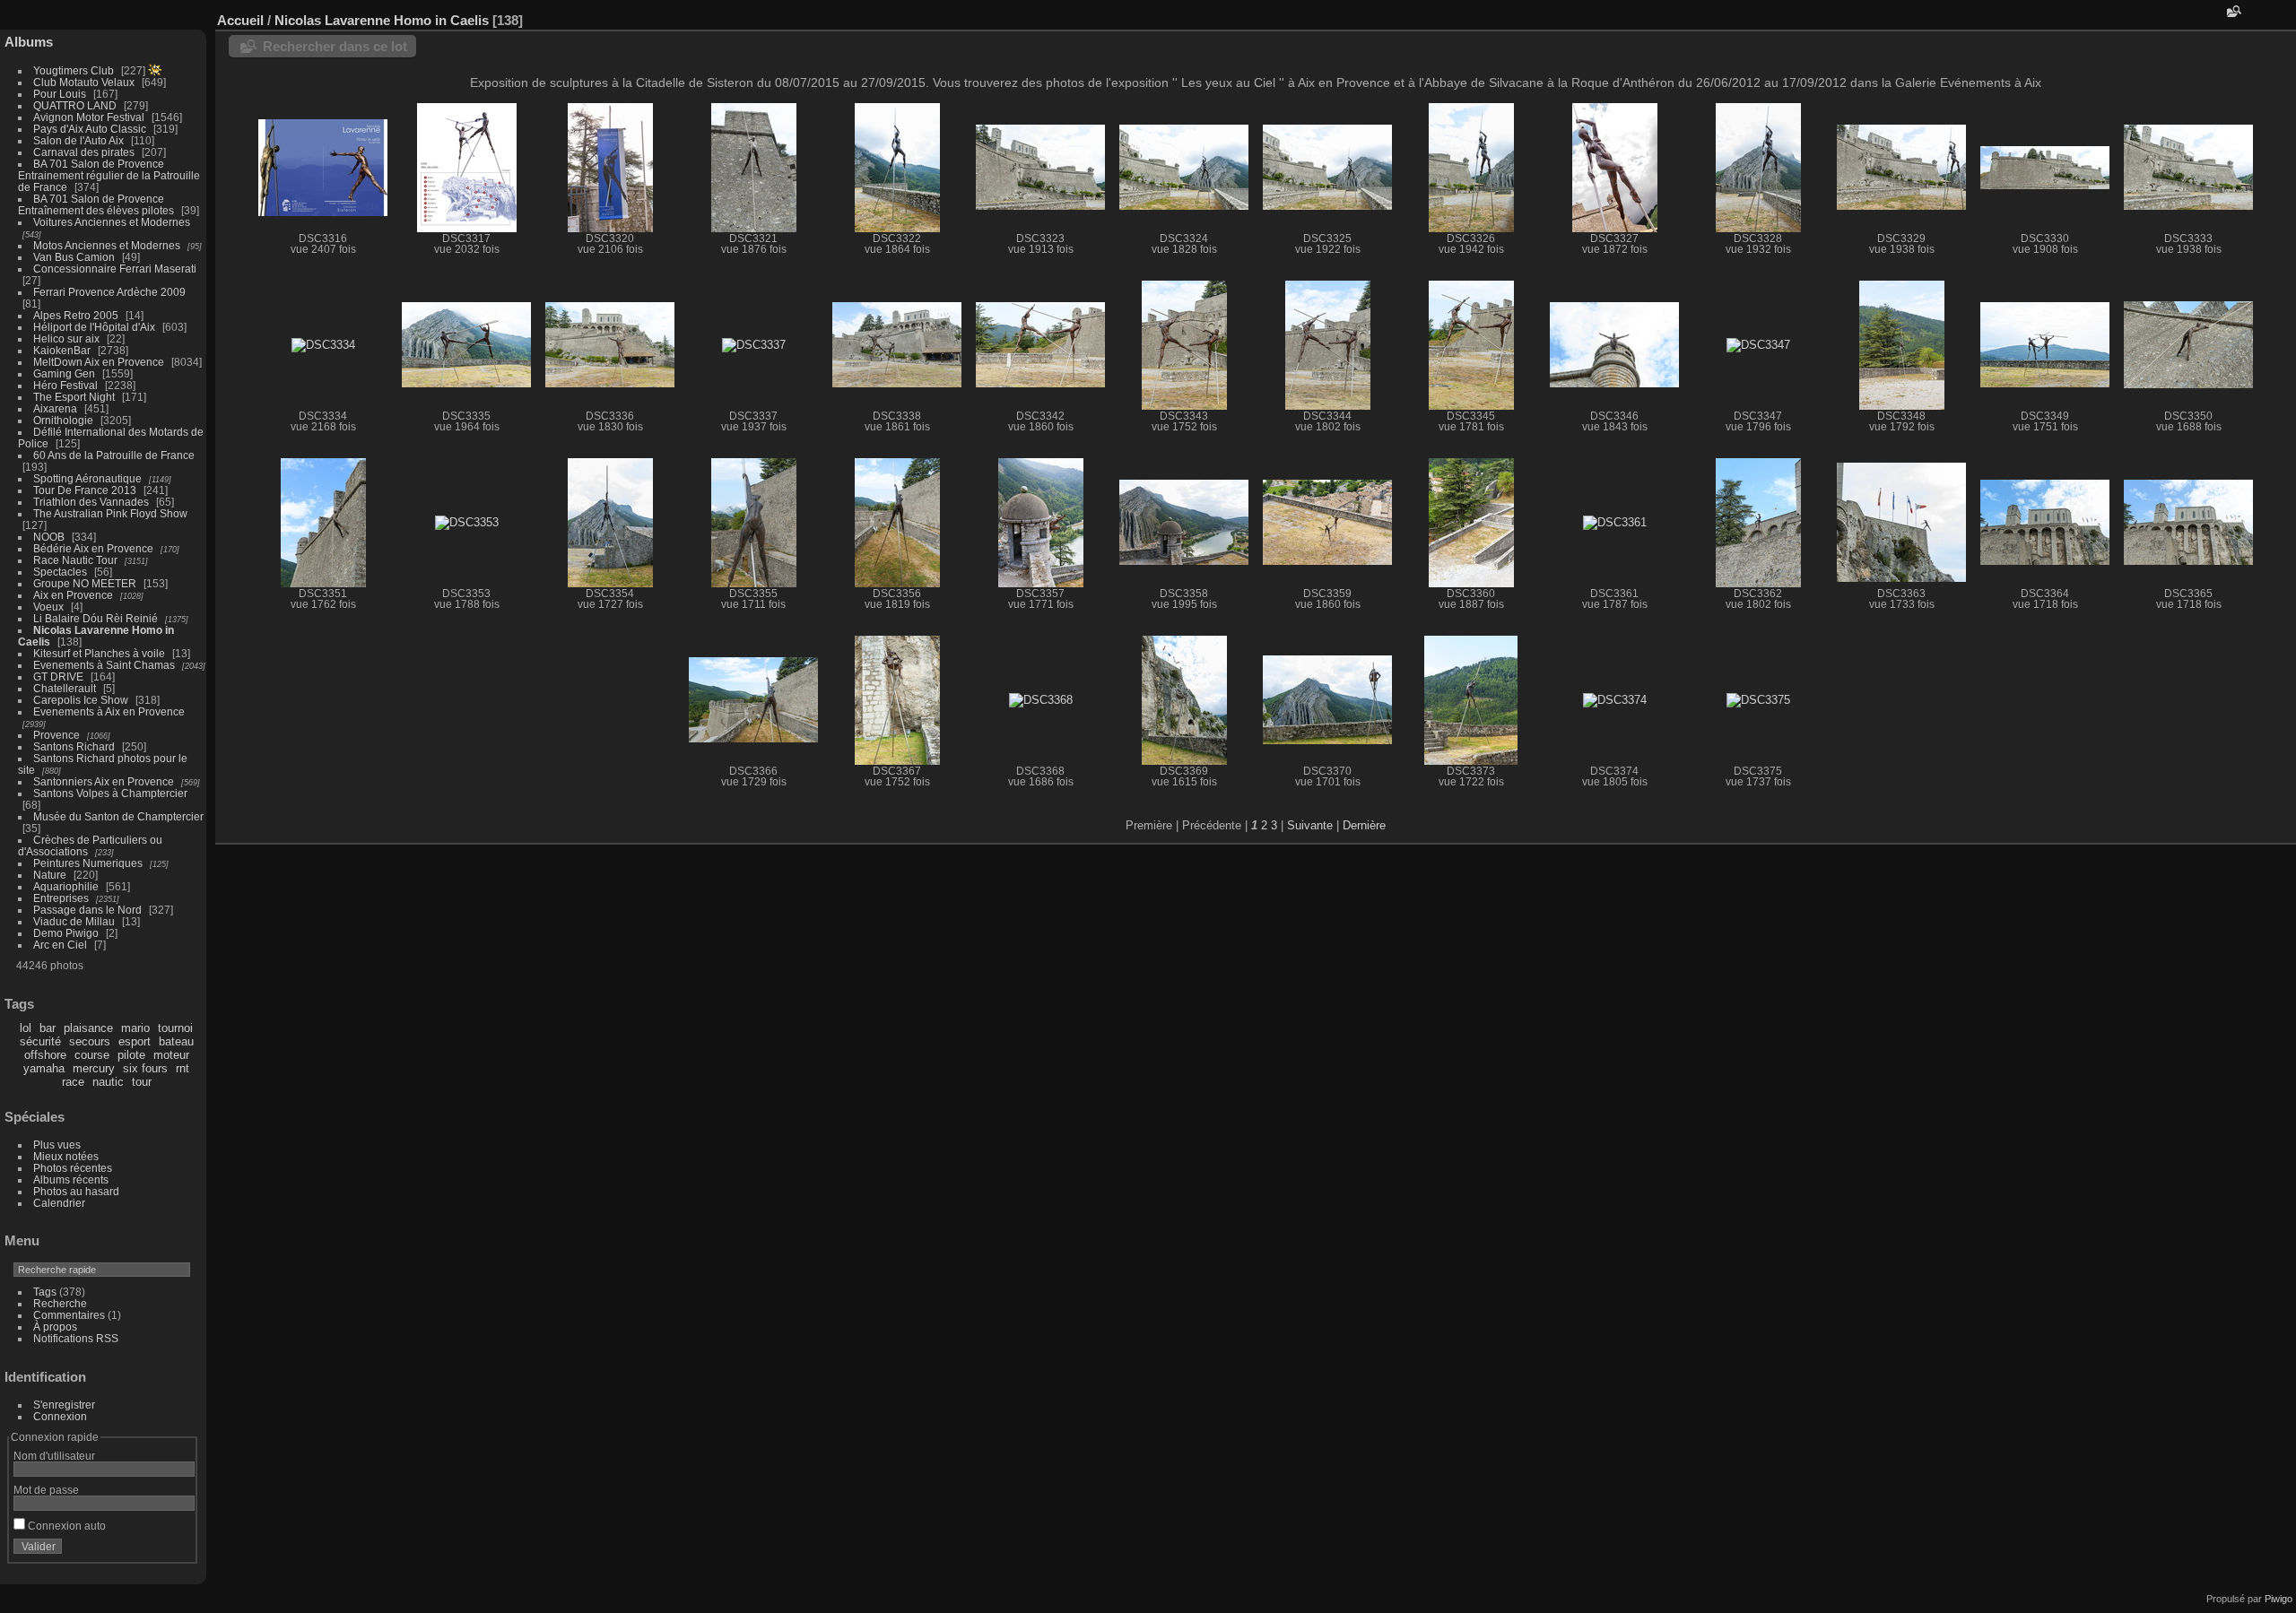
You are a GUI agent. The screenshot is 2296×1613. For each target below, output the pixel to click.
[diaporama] (2283, 16)
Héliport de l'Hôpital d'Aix (94, 327)
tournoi (175, 1028)
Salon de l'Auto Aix (78, 140)
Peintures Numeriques (88, 863)
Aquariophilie (66, 886)
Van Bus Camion (74, 257)
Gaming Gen (64, 373)
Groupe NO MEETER (85, 583)
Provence (57, 735)
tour (142, 1082)
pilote (131, 1055)
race (73, 1082)
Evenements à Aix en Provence (109, 711)
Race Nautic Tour (75, 560)
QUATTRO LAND (75, 105)
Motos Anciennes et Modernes (107, 245)
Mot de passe (46, 1490)
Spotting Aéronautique (87, 478)
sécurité (40, 1041)
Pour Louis (60, 94)
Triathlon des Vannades (91, 502)
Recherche (60, 1303)
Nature (50, 875)
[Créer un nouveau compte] (154, 1550)
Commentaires (69, 1315)
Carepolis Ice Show (81, 700)
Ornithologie (63, 420)
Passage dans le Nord (87, 910)
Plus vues (57, 1145)
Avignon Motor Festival (89, 117)
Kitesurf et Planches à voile (99, 653)
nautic (108, 1082)
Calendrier (59, 1203)
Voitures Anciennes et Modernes (112, 222)
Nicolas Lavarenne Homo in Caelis (382, 20)
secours (90, 1041)
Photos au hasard (76, 1191)
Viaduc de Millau (74, 921)
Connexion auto (65, 1526)
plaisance (88, 1028)
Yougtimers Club (74, 70)
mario (135, 1028)
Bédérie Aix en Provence (93, 548)
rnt (183, 1068)
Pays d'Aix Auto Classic (90, 129)
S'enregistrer (64, 1405)
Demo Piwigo (66, 933)
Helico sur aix (66, 338)
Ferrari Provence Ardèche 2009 (109, 292)
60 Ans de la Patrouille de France (114, 455)
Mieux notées (66, 1156)
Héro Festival (65, 385)
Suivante (1310, 825)
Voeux (48, 607)
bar (48, 1028)
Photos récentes (73, 1168)
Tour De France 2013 (85, 490)
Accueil (240, 20)
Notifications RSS (76, 1338)
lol (26, 1028)
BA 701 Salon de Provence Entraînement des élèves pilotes (96, 204)
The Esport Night (74, 397)
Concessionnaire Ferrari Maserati (115, 269)
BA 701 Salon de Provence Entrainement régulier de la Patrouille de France (109, 175)
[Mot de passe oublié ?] (178, 1550)
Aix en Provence (73, 595)
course (92, 1055)
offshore (45, 1055)
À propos (55, 1327)
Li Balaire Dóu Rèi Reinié (96, 618)
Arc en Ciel (60, 945)
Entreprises (61, 898)
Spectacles (60, 572)
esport (135, 1041)
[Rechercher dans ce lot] (2232, 11)
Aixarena (55, 408)
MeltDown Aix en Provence (99, 362)
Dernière (1364, 825)
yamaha (44, 1068)
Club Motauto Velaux (84, 82)
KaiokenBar (62, 350)
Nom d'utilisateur (54, 1456)
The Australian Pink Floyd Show (110, 513)
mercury (94, 1068)
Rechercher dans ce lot (335, 46)
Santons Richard (74, 746)
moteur (171, 1055)
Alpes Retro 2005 (76, 315)
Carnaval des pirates (84, 152)
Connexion (60, 1416)
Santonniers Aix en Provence (104, 781)
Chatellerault (65, 688)
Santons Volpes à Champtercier (110, 793)
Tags (45, 1292)
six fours (145, 1068)
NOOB (49, 537)
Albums (29, 42)
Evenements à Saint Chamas (104, 665)
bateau (176, 1041)
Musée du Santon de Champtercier (118, 816)
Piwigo (2279, 1599)
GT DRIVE (58, 676)
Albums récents (71, 1179)
